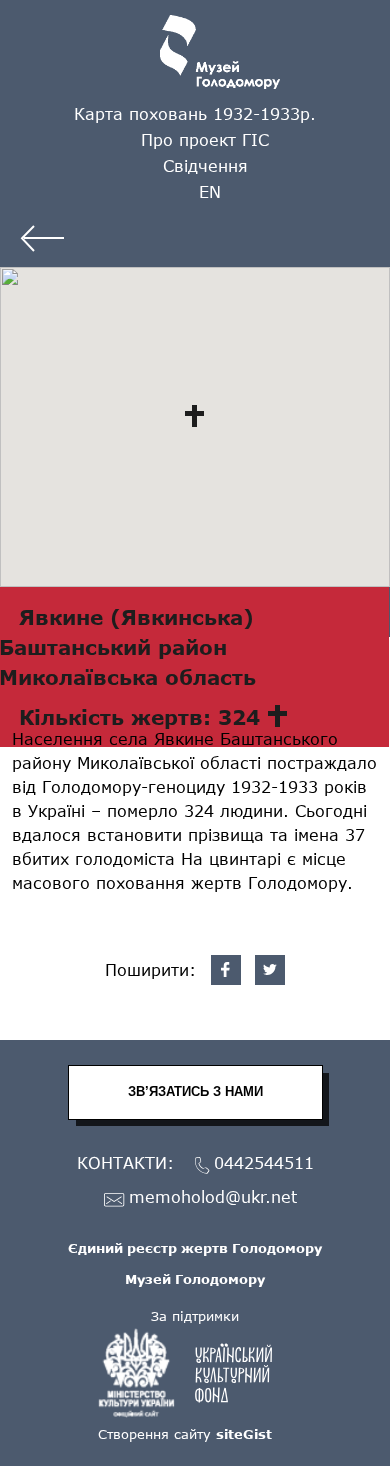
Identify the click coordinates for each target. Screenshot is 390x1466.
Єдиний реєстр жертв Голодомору (195, 1248)
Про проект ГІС (205, 139)
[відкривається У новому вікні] (195, 1373)
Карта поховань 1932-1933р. (195, 113)
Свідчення (205, 165)
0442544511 (264, 1163)
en (210, 191)
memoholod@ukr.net (213, 1197)
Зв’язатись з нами (195, 1091)
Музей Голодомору (195, 1279)
